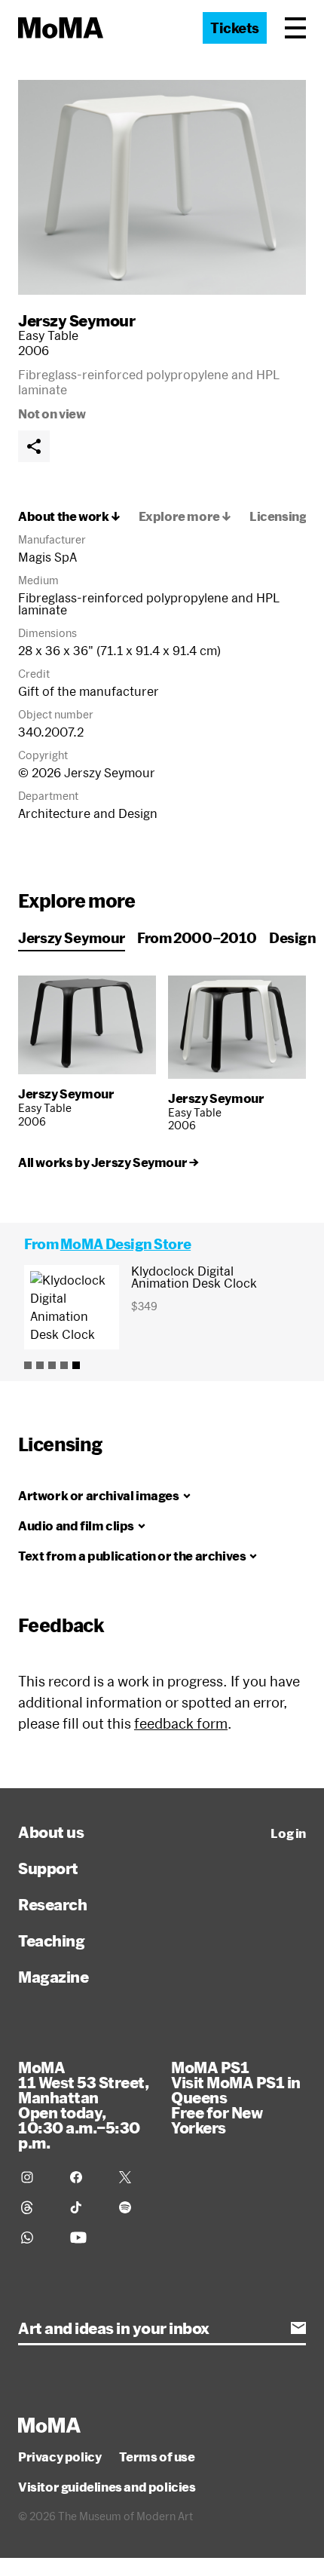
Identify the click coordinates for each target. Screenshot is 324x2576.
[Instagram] (37, 2177)
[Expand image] (162, 187)
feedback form (181, 1723)
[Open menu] (295, 28)
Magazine (53, 1977)
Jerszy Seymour (76, 320)
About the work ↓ (69, 516)
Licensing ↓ (284, 516)
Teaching (51, 1940)
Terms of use (157, 2457)
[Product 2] (40, 1365)
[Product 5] (76, 1365)
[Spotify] (134, 2207)
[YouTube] (86, 2238)
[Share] (34, 446)
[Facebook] (86, 2177)
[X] (134, 2177)
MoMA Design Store (125, 1244)
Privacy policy (60, 2457)
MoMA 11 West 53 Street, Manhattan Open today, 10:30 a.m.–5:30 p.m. (83, 2105)
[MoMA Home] (61, 28)
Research (52, 1904)
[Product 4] (64, 1365)
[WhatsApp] (37, 2238)
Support (48, 1868)
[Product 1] (28, 1365)
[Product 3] (52, 1365)
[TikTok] (86, 2207)
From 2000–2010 (197, 938)
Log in (288, 1833)
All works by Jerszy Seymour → (108, 1162)
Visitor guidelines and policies (107, 2487)
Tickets (235, 28)
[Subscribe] (298, 2328)
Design (293, 938)
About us (51, 1832)
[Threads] (37, 2207)
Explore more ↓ (185, 516)
